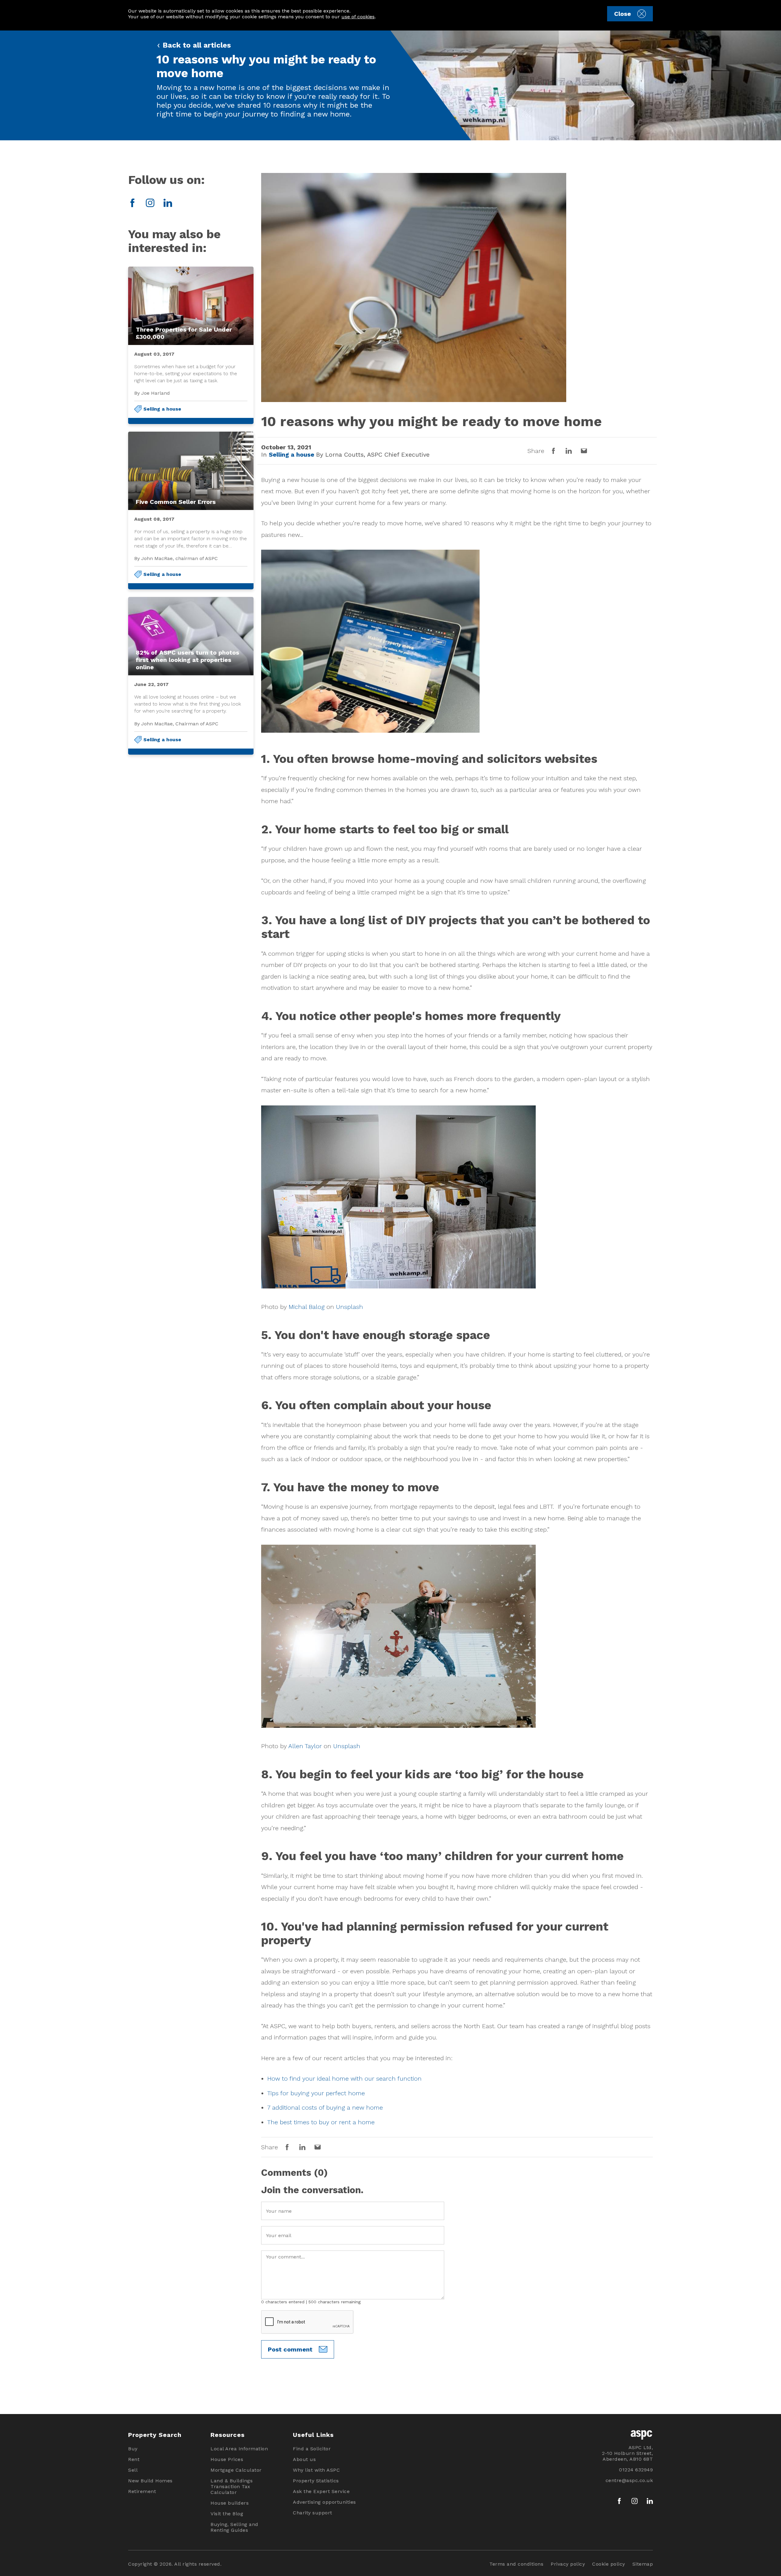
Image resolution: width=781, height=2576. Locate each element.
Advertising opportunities (324, 2502)
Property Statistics (316, 2481)
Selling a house (162, 409)
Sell (133, 2470)
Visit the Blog (227, 2514)
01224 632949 (636, 2470)
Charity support (313, 2513)
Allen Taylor (305, 1746)
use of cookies (358, 17)
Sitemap (643, 2564)
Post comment (290, 2349)
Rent (134, 2459)
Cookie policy (609, 2564)
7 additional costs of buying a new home (325, 2107)
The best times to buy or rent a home (321, 2122)
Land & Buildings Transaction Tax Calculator (232, 2486)
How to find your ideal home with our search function (344, 2078)
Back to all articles (196, 45)
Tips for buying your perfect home (316, 2093)
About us (304, 2459)
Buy (133, 2449)
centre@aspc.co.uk (629, 2480)
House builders (230, 2503)
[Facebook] (132, 203)
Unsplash (349, 1307)
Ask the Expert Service (321, 2491)
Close (623, 14)
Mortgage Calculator (236, 2470)
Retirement (142, 2491)
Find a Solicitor (312, 2449)
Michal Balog (307, 1307)
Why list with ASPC (316, 2470)
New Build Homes (150, 2481)
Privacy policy (568, 2564)
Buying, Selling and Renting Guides (234, 2527)
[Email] (584, 451)
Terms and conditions (516, 2564)
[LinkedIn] (168, 203)
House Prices (227, 2459)
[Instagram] (150, 203)
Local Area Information (239, 2449)
